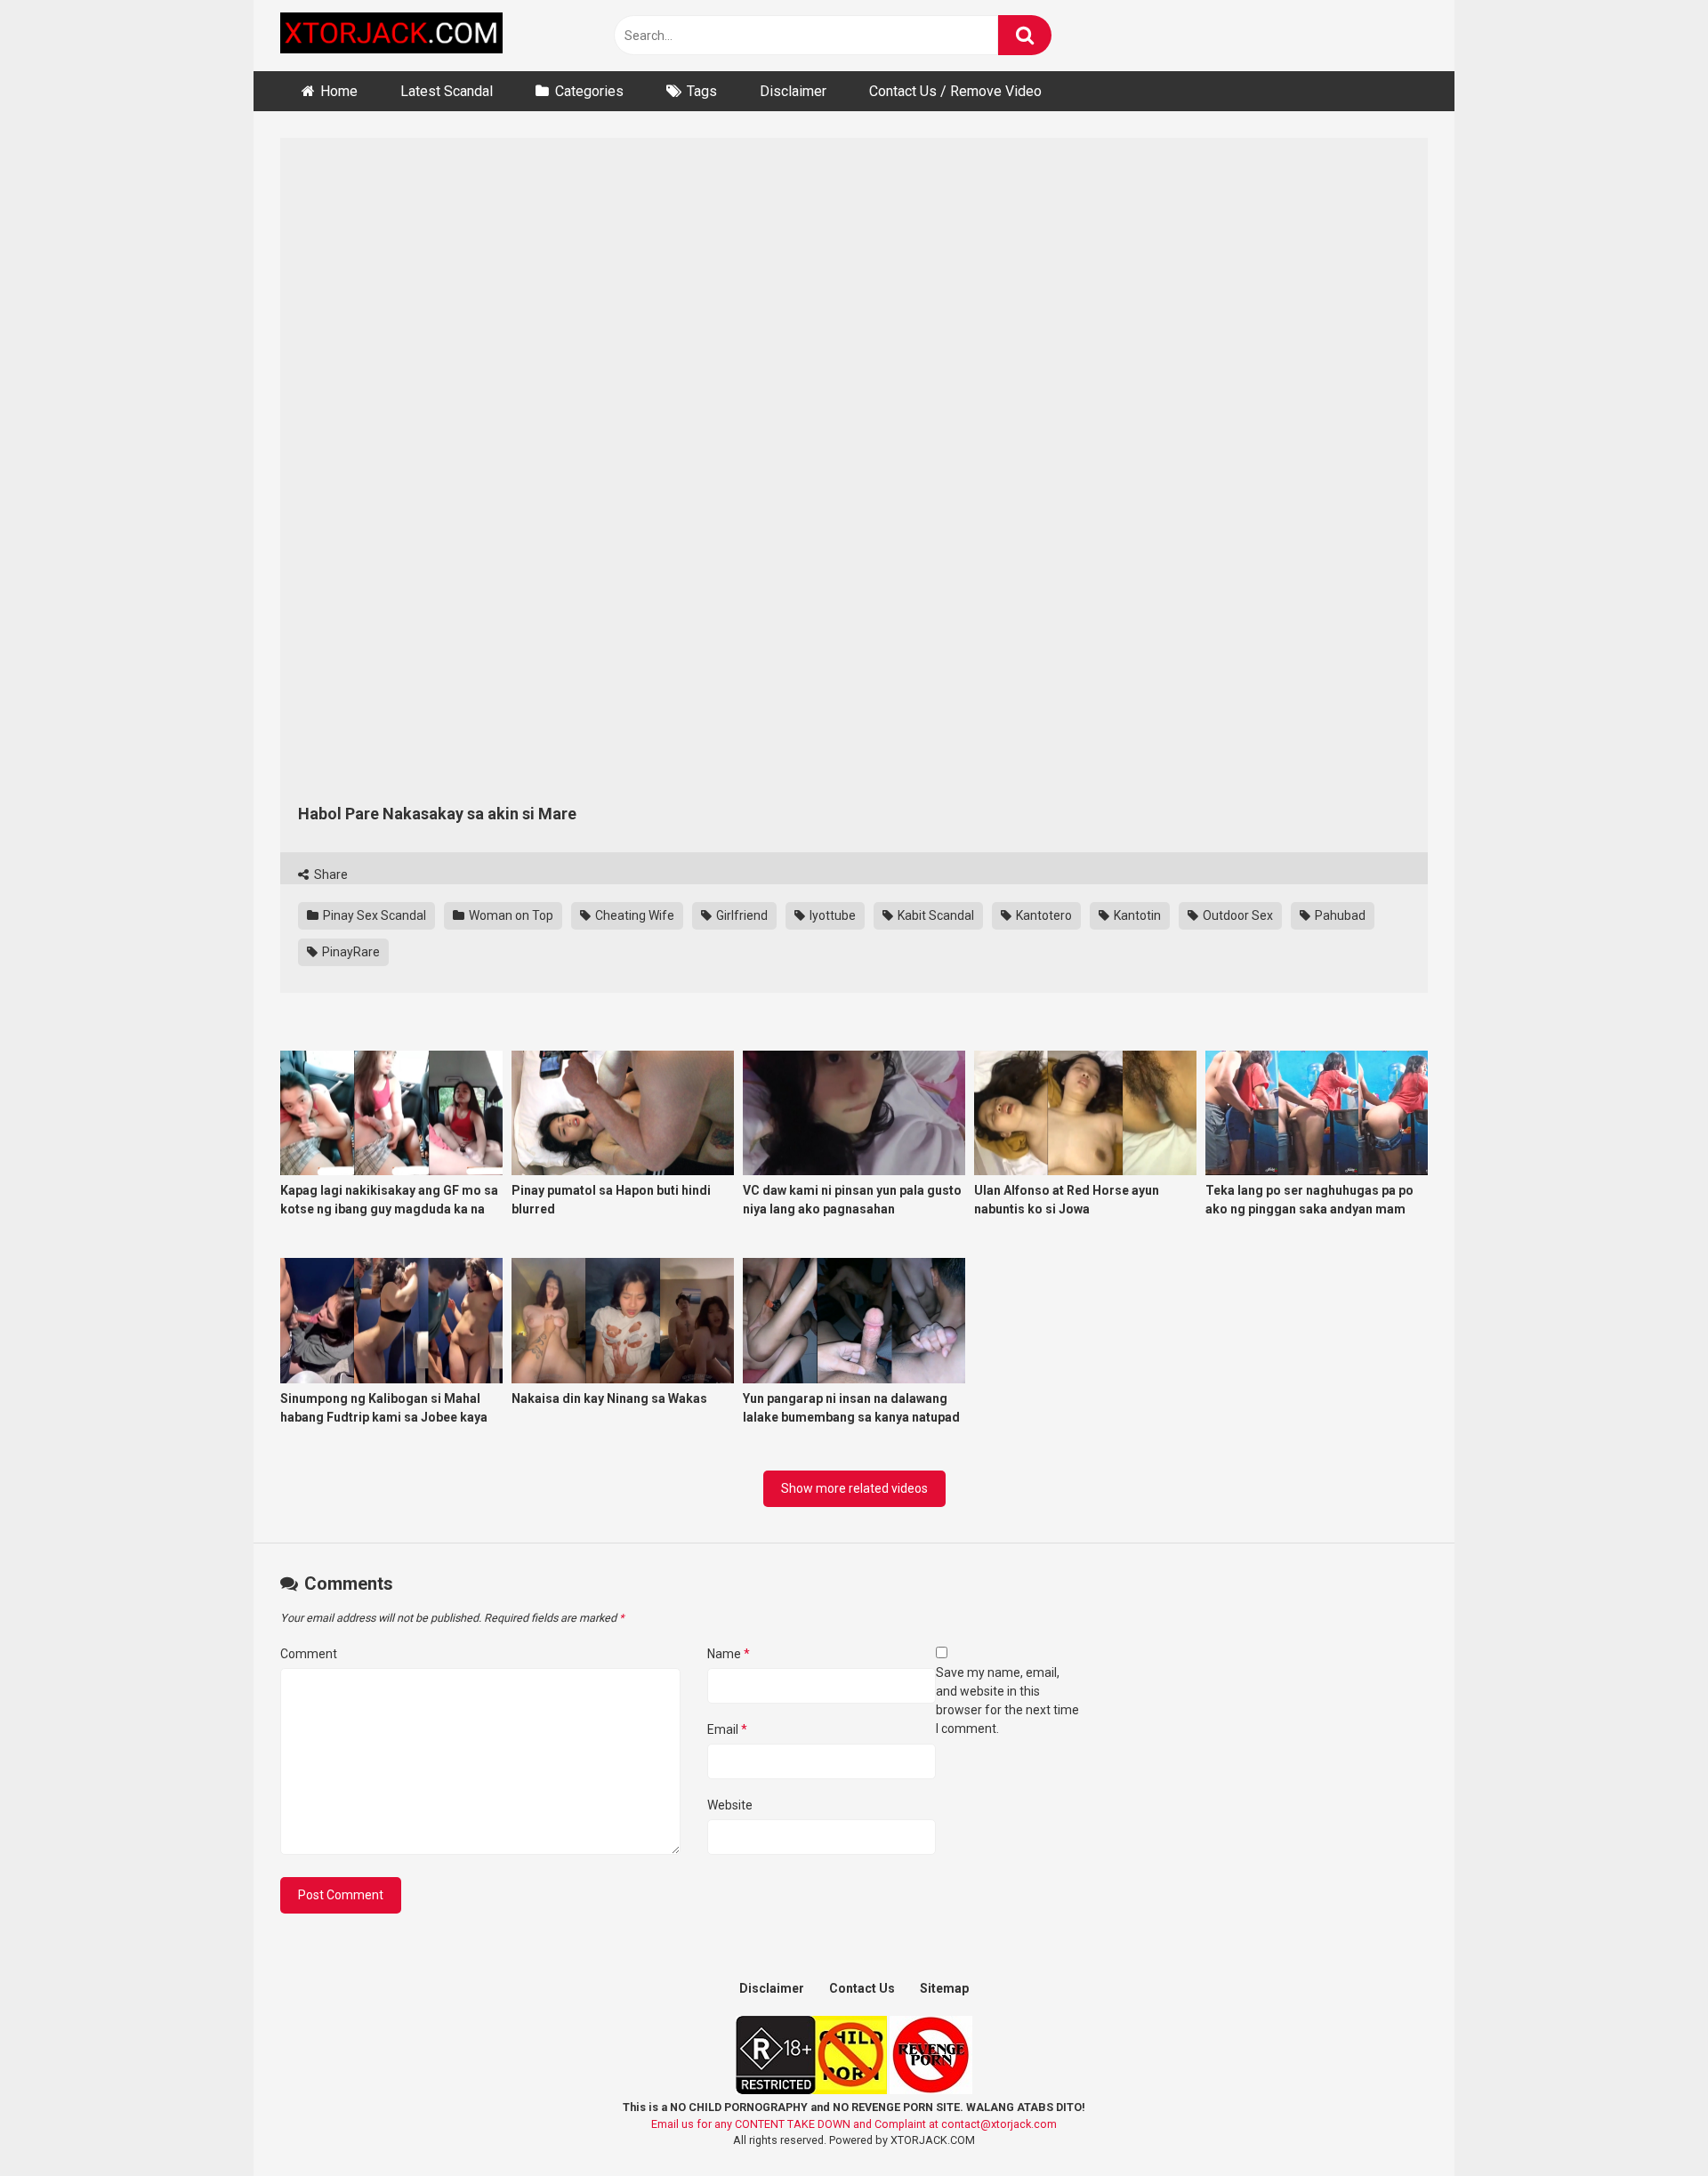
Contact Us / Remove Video (955, 91)
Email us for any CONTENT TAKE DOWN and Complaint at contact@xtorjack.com (854, 2124)
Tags (702, 91)
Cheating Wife (633, 915)
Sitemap (944, 1988)
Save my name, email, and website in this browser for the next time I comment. (1007, 1701)
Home (339, 91)
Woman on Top (510, 915)
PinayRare (350, 952)
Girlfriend (741, 915)
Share (330, 874)
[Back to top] (1648, 2122)
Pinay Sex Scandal (373, 915)
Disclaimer (793, 91)
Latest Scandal (447, 91)
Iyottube (831, 915)
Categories (589, 91)
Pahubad (1339, 915)
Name (729, 1654)
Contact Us (862, 1988)
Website (730, 1805)
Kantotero (1043, 915)
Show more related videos (854, 1488)
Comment (309, 1654)
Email (727, 1729)
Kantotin (1136, 915)
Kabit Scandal (935, 915)
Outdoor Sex (1237, 915)
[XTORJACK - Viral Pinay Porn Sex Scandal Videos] (391, 36)
